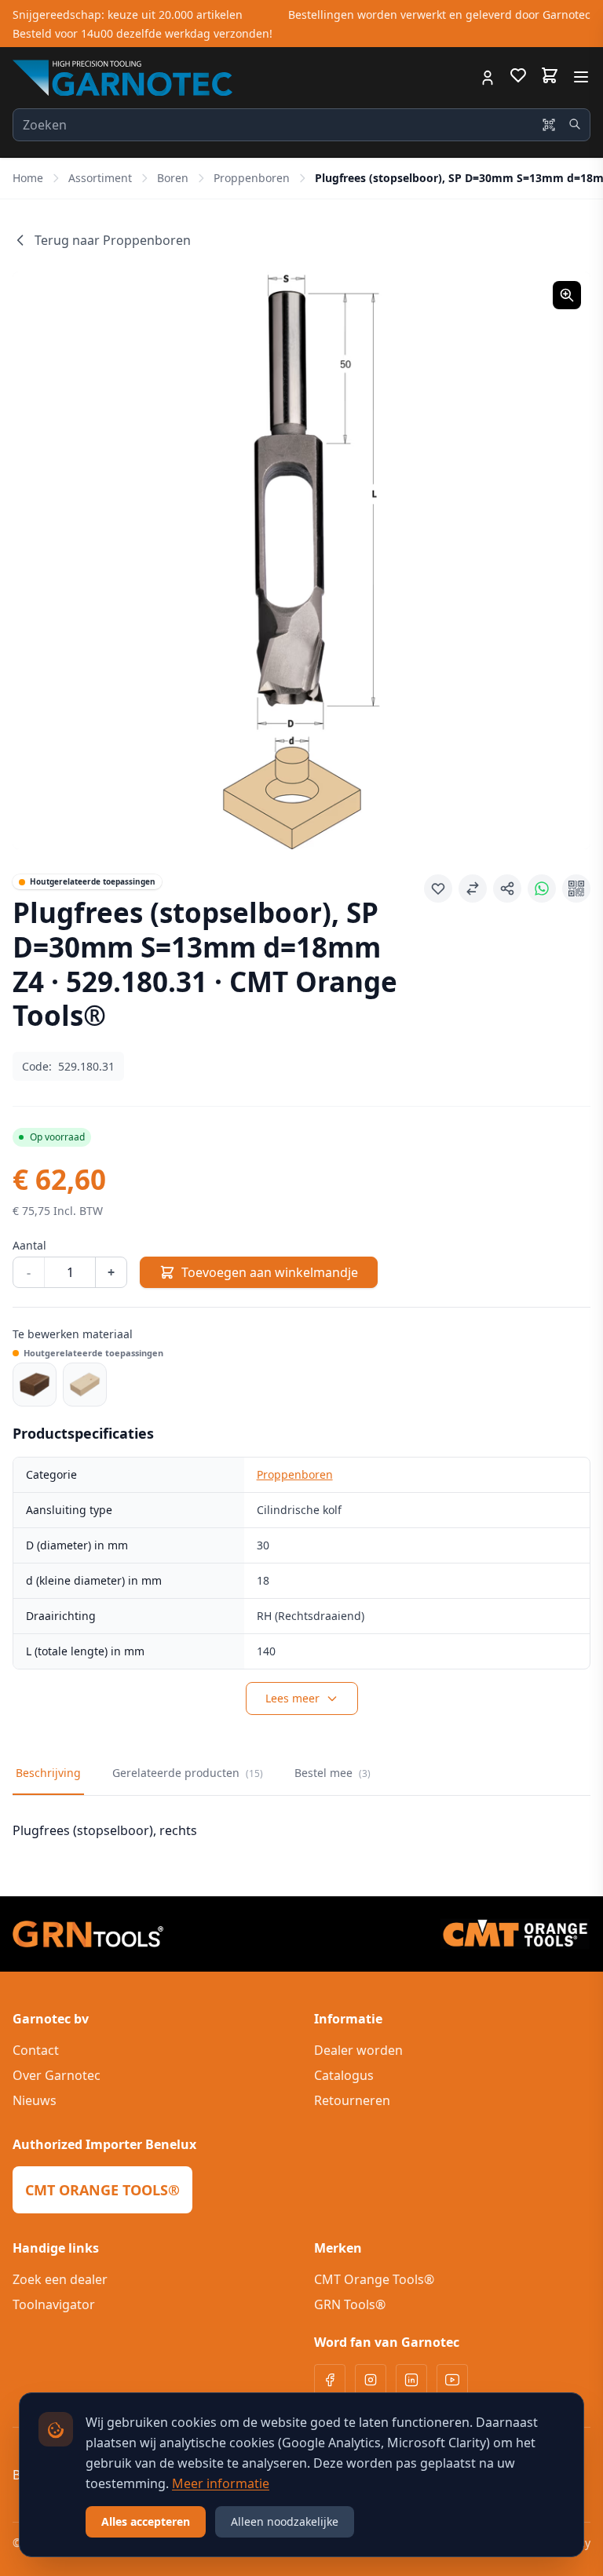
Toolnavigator (54, 2304)
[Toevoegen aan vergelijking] (473, 888)
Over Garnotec (57, 2075)
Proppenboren (252, 178)
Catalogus (344, 2075)
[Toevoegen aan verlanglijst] (438, 888)
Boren (173, 178)
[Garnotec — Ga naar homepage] (122, 78)
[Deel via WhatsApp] (542, 888)
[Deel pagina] (507, 888)
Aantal (29, 1245)
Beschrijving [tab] (48, 1773)
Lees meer (292, 1698)
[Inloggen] (488, 78)
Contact (36, 2050)
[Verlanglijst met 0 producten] (518, 78)
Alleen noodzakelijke (285, 2521)
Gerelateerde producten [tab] (188, 1773)
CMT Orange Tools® (374, 2279)
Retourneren (352, 2100)
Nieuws (35, 2100)
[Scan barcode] (549, 125)
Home (28, 178)
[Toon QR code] (576, 888)
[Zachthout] (85, 1385)
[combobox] (301, 125)
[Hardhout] (35, 1385)
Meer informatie (221, 2483)
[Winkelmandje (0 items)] (550, 75)
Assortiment (100, 178)
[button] (301, 560)
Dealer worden (358, 2050)
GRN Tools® (350, 2304)
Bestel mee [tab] (333, 1773)
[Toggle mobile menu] (581, 77)
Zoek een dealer (60, 2279)
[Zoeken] (575, 124)
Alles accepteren (146, 2521)
